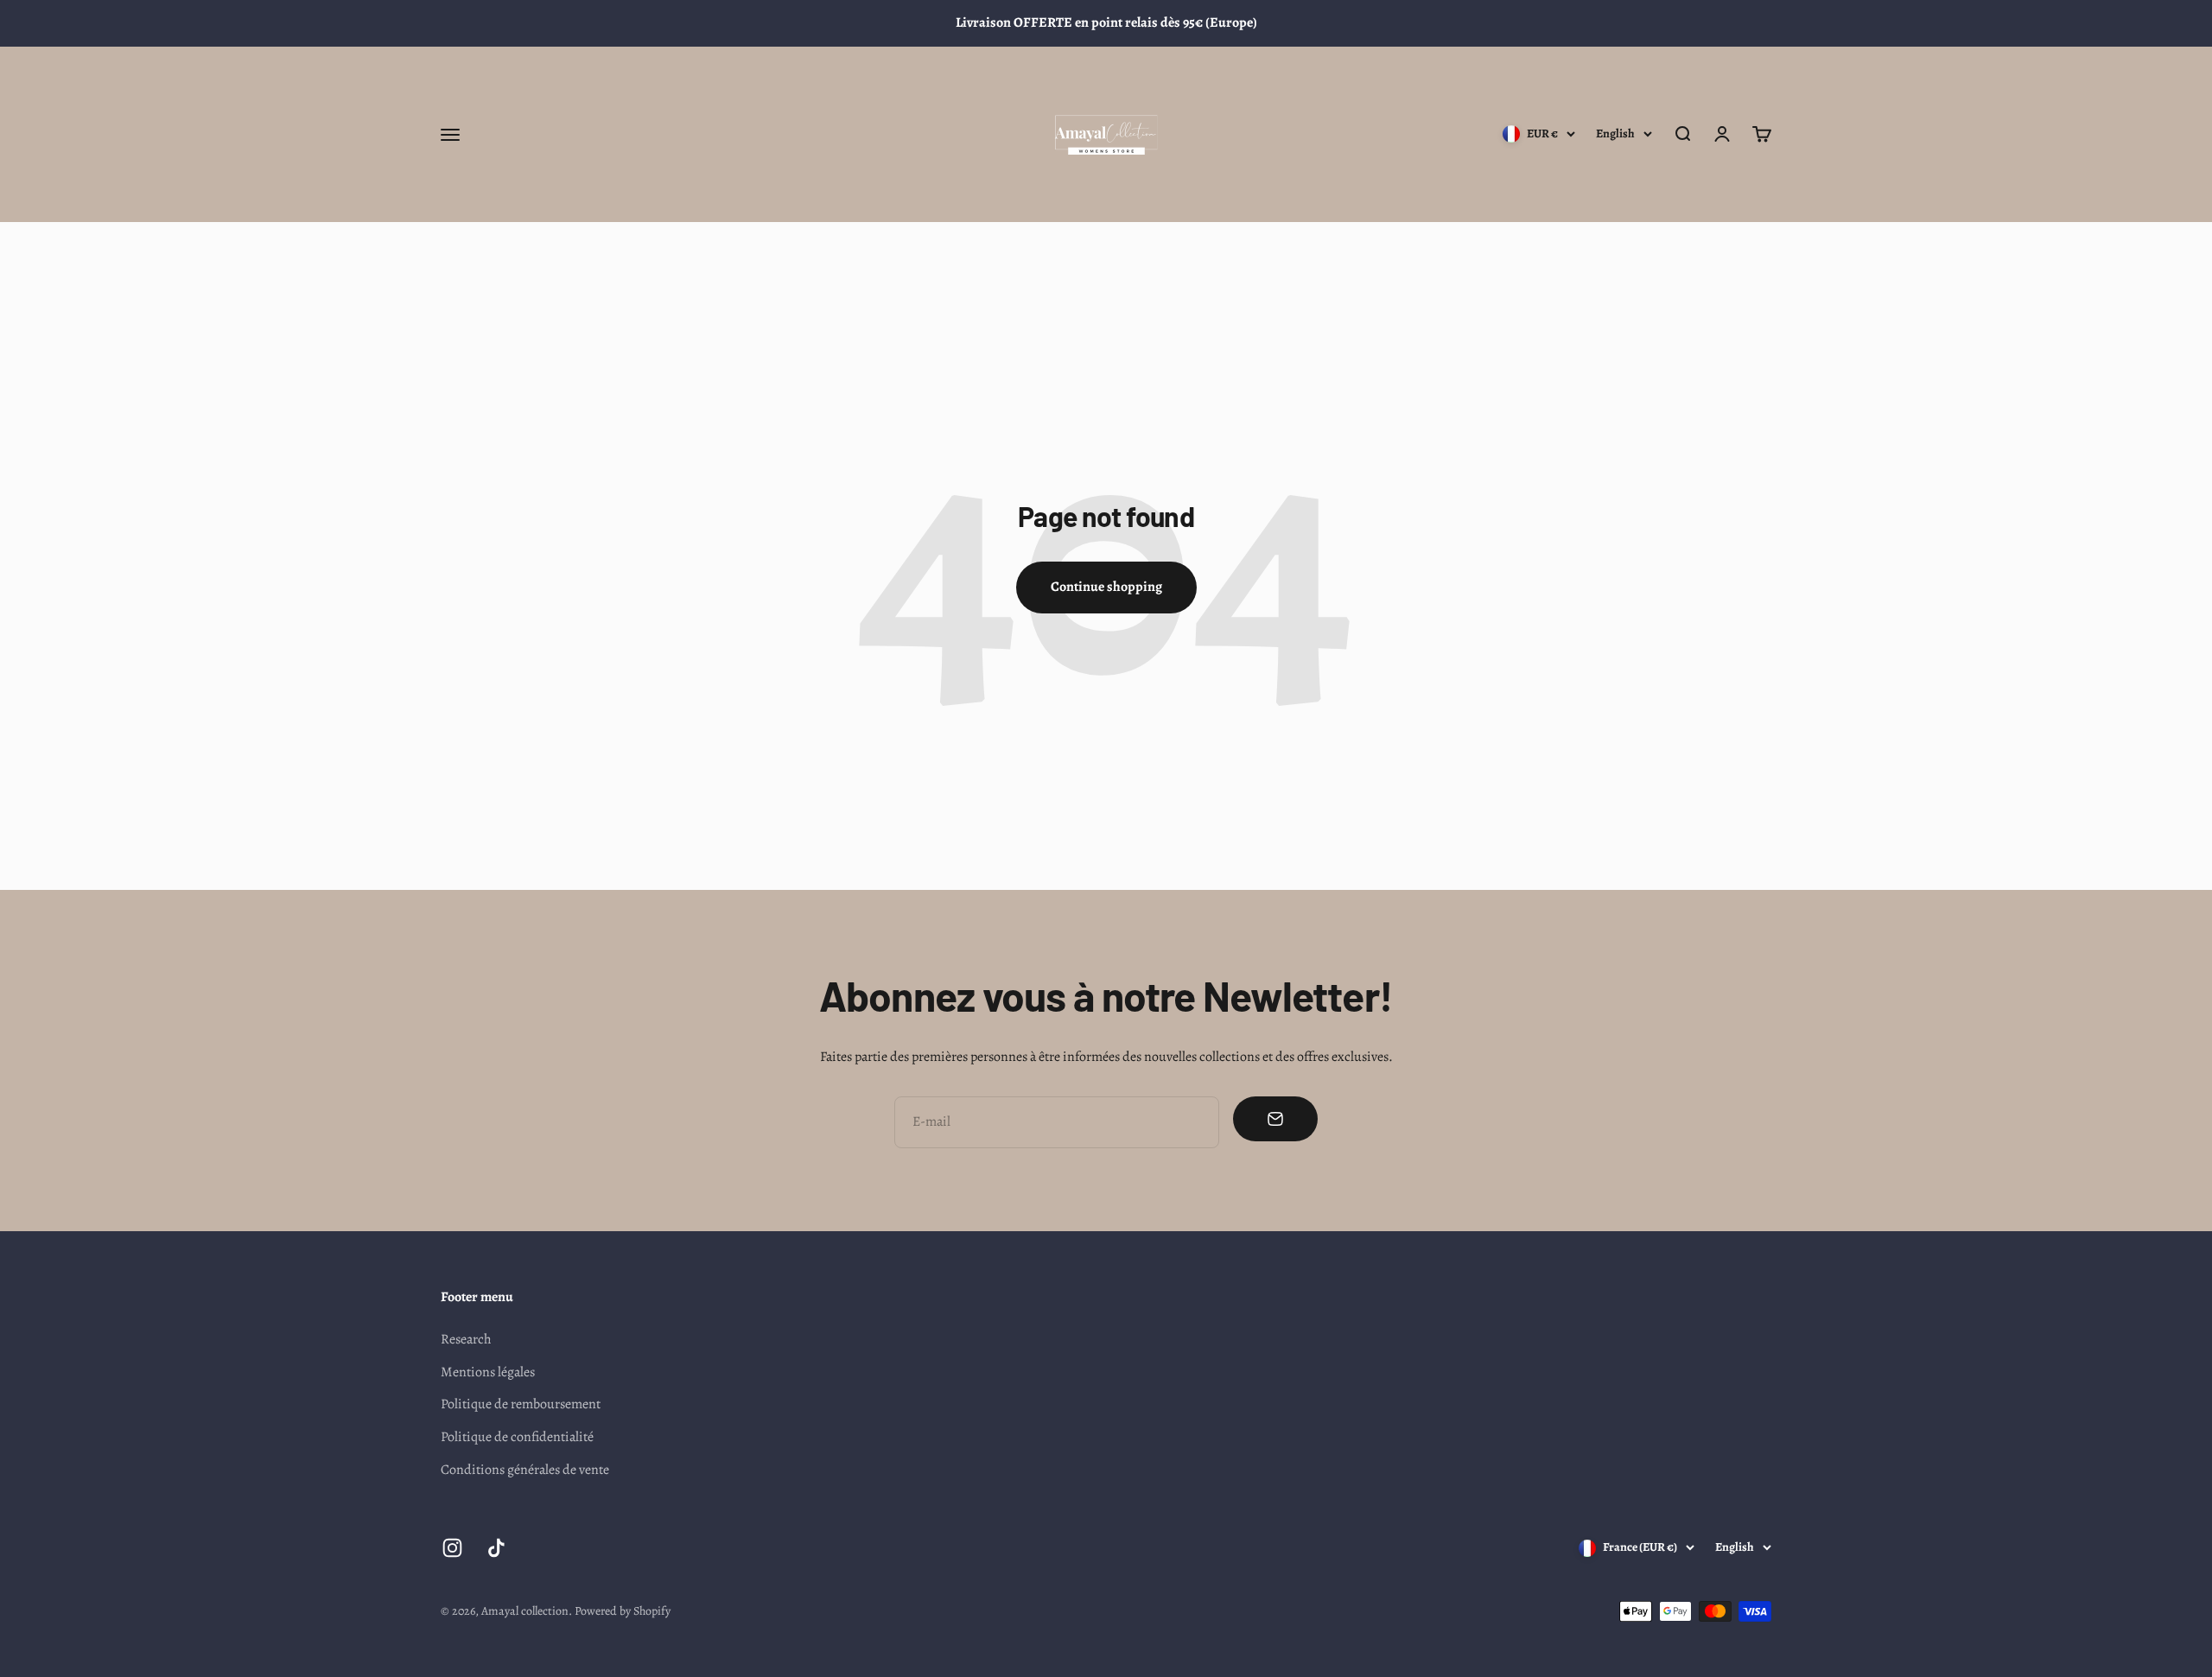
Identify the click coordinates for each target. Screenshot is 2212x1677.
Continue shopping (1106, 587)
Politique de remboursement (521, 1404)
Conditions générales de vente (525, 1470)
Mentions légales (488, 1372)
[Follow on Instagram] (452, 1548)
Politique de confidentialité (517, 1437)
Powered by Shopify (623, 1611)
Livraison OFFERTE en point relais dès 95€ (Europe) (1106, 22)
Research (466, 1339)
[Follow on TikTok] (496, 1548)
